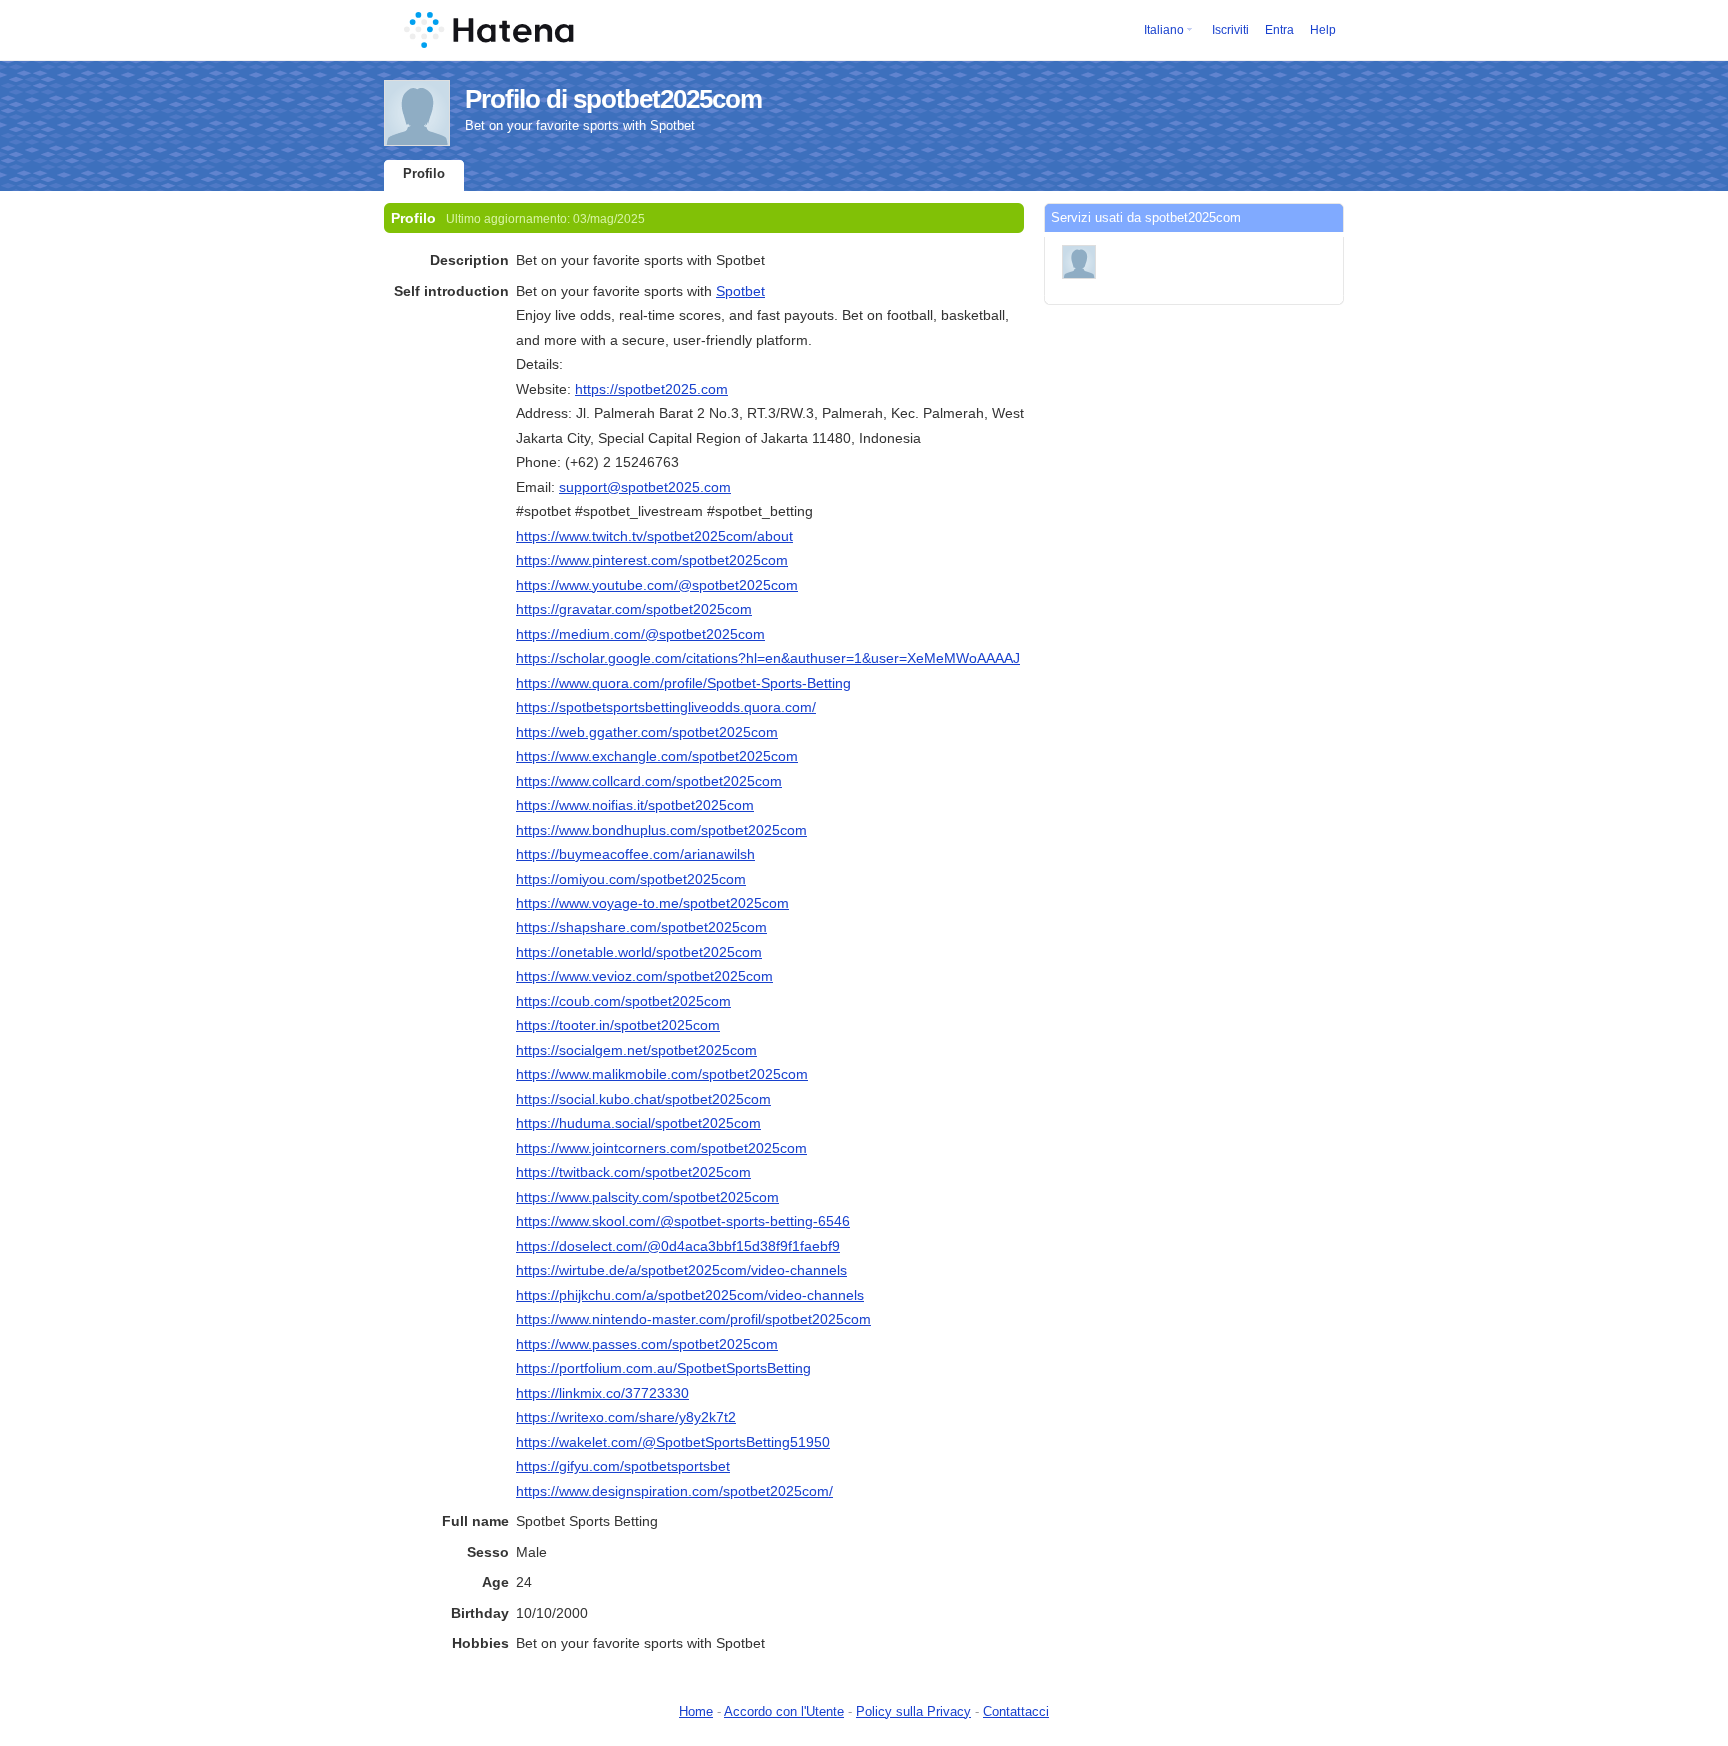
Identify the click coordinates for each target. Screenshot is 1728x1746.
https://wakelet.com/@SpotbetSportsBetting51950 (673, 1442)
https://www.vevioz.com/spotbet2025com (644, 976)
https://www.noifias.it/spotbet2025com (635, 805)
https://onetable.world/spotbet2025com (639, 952)
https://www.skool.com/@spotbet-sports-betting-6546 (683, 1221)
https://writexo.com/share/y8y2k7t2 (626, 1417)
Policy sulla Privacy (913, 1711)
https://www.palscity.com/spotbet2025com (647, 1197)
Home (696, 1711)
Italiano (1164, 30)
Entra (1279, 30)
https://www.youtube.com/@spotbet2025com (657, 585)
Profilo (424, 173)
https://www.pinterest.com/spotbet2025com (652, 560)
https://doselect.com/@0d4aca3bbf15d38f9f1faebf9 (678, 1246)
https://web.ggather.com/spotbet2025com (647, 732)
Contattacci (1016, 1711)
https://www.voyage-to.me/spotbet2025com (652, 903)
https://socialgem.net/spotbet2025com (636, 1050)
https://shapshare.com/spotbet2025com (641, 927)
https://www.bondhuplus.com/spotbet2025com (661, 830)
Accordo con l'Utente (784, 1711)
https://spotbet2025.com (651, 389)
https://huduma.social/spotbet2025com (638, 1123)
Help (1323, 30)
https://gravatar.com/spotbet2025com (634, 609)
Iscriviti (1230, 30)
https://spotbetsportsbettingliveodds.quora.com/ (666, 707)
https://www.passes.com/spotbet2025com (647, 1344)
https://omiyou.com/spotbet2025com (631, 879)
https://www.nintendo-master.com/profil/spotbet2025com (693, 1319)
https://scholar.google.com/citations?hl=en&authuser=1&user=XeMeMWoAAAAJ (768, 658)
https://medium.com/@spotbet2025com (640, 634)
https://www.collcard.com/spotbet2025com (649, 781)
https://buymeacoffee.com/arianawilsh (635, 854)
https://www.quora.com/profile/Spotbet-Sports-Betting (683, 683)
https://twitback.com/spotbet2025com (633, 1172)
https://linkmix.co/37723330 (602, 1393)
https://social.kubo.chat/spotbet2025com (643, 1099)
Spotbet (740, 291)
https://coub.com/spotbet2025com (623, 1001)
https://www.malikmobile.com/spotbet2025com (662, 1074)
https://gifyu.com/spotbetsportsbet (623, 1466)
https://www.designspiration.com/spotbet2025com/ (674, 1491)
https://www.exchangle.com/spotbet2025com (657, 756)
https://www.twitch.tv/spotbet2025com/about (654, 536)
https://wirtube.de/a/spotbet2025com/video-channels (681, 1270)
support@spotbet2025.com (645, 487)
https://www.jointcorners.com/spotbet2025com (661, 1148)
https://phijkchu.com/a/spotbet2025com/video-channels (690, 1295)
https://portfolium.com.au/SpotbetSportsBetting (663, 1368)
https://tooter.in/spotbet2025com (618, 1025)
